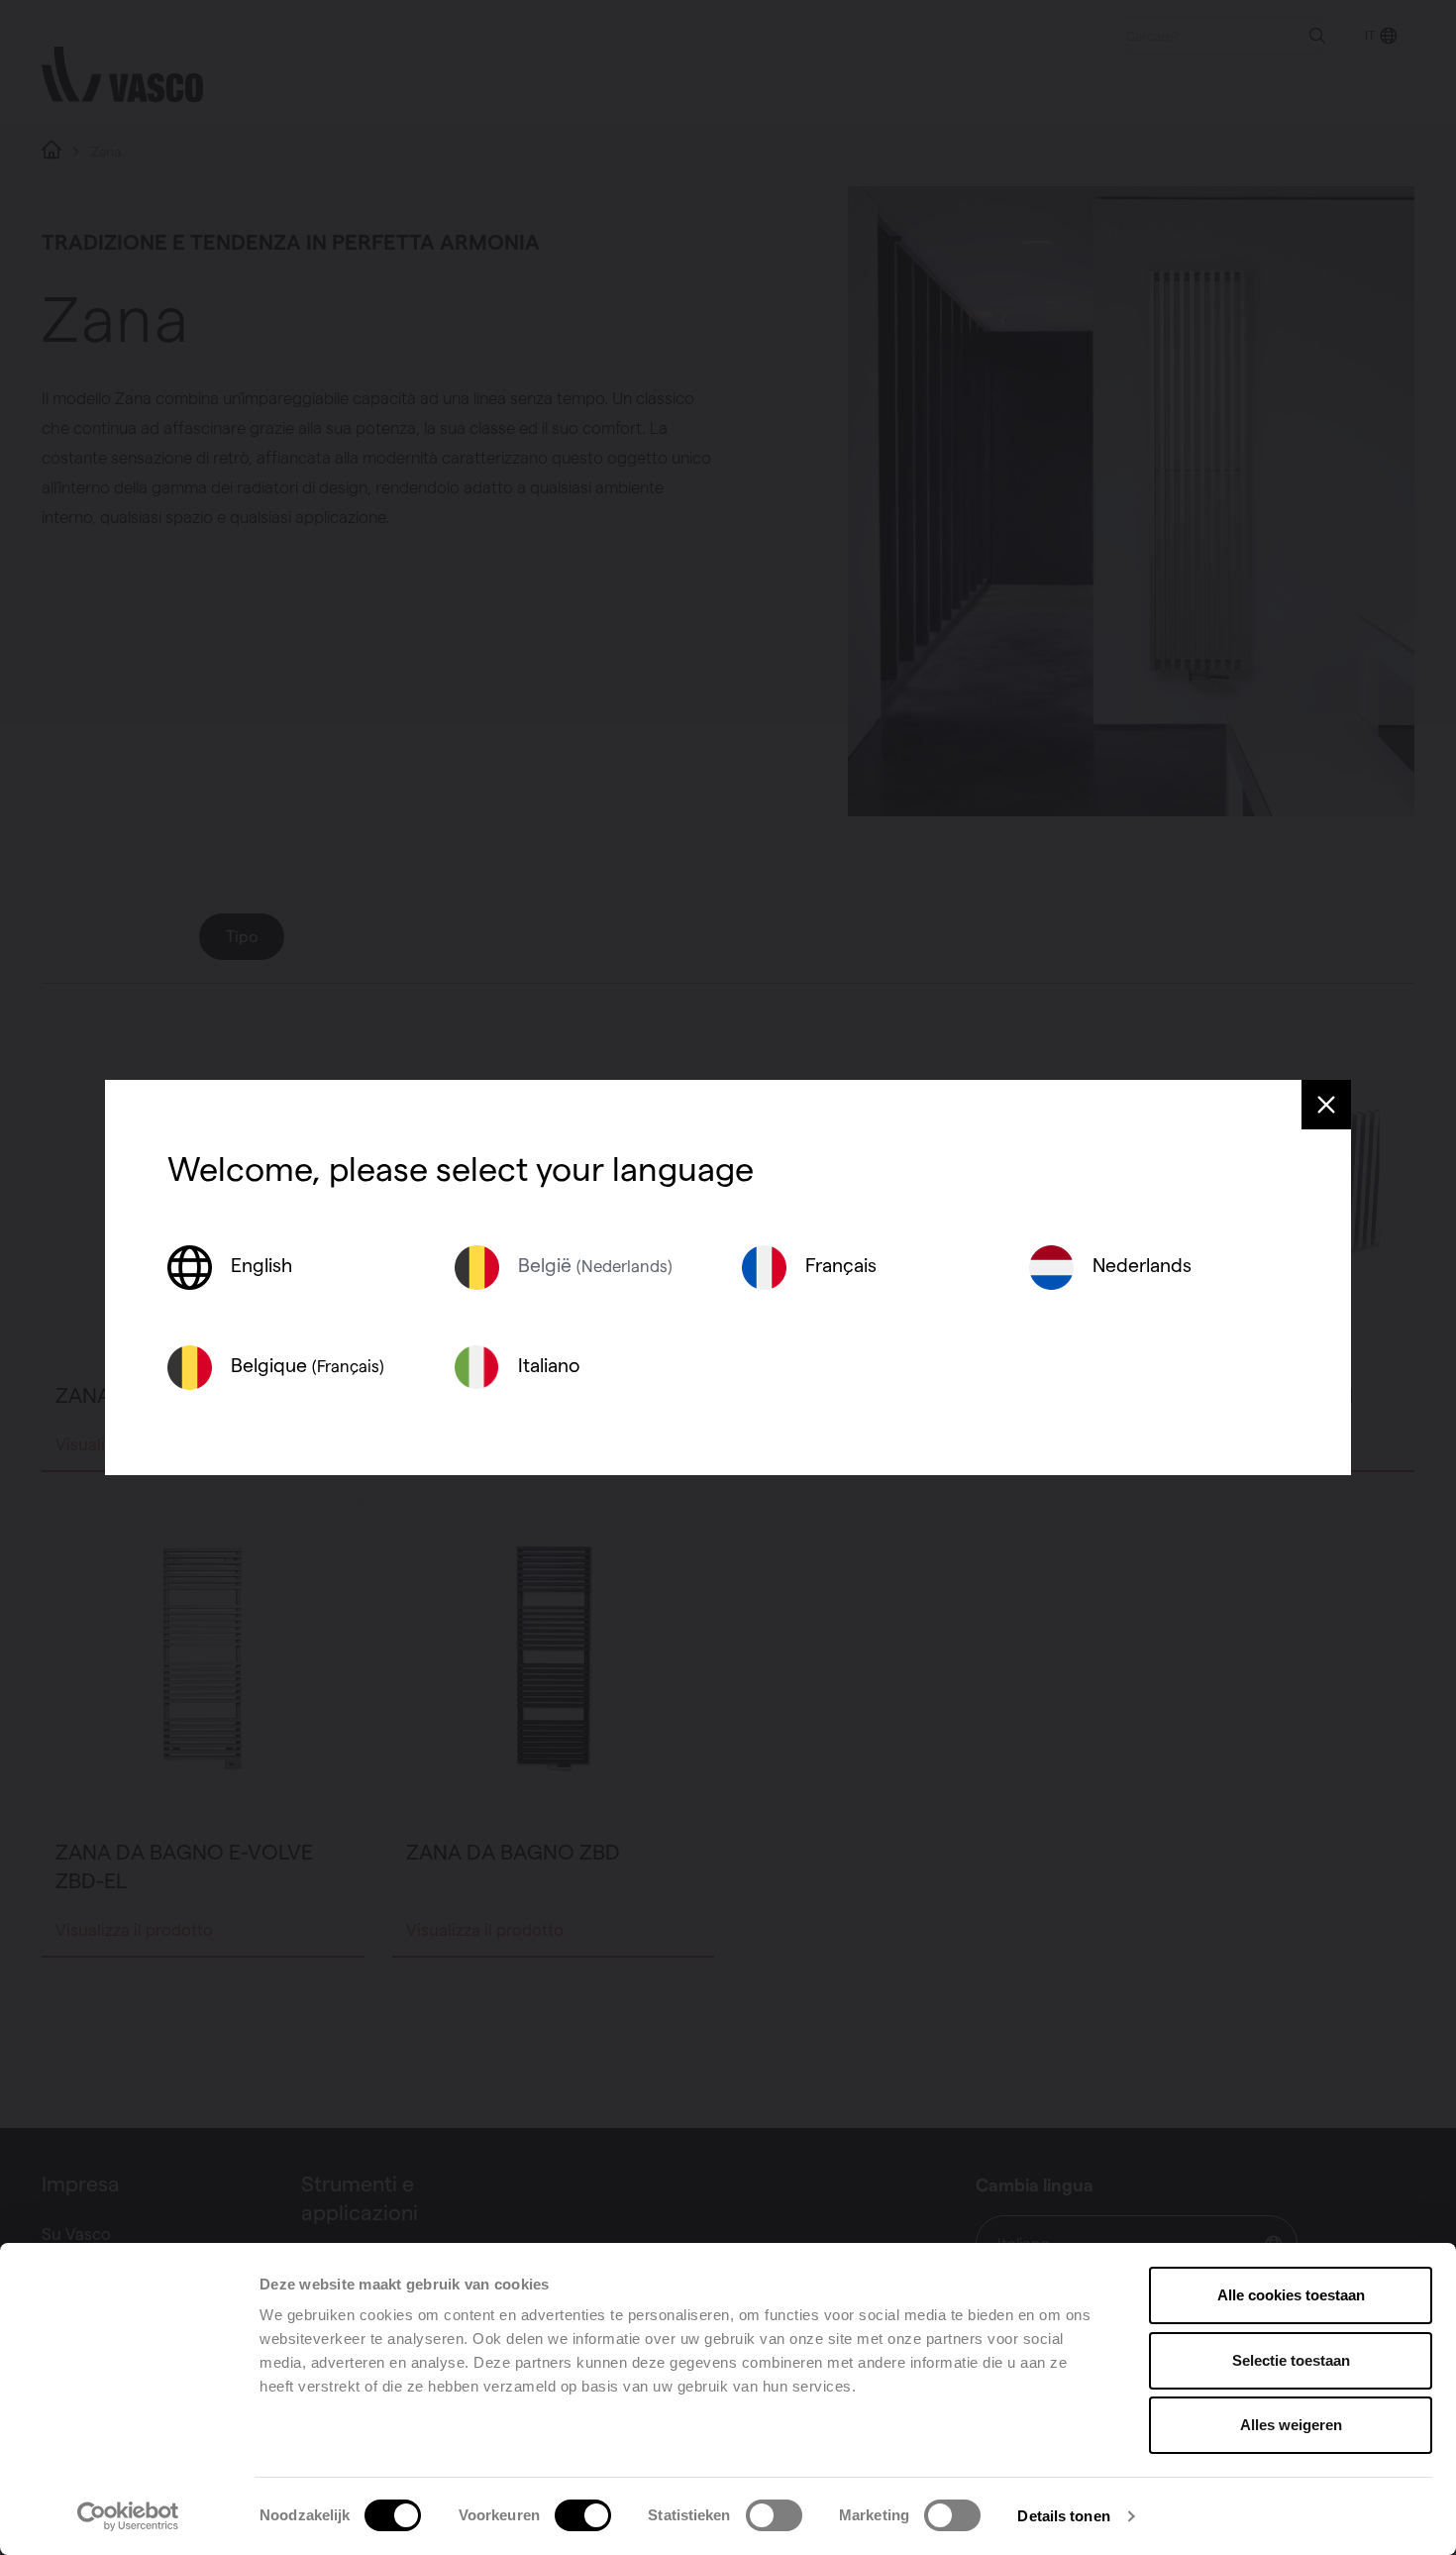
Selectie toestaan (1291, 2360)
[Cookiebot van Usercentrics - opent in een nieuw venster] (128, 2516)
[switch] (583, 2515)
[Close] (1326, 1105)
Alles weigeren (1291, 2425)
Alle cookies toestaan (1291, 2295)
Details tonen (1063, 2516)
